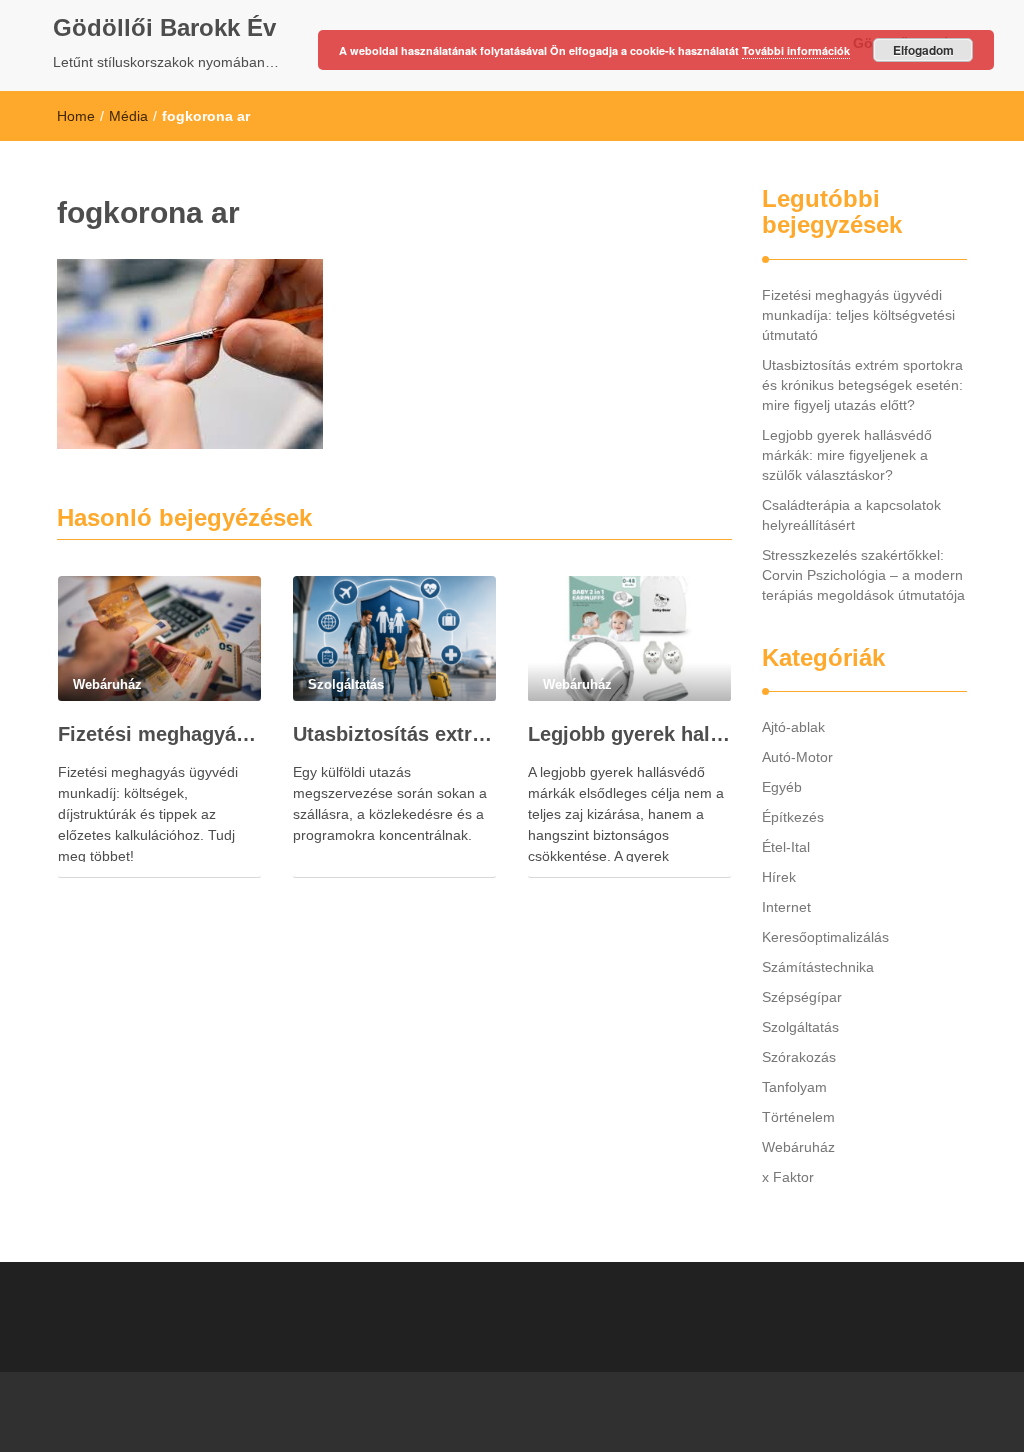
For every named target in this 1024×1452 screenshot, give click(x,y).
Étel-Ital (786, 847)
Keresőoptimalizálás (825, 937)
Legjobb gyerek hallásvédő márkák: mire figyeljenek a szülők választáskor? (629, 734)
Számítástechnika (818, 967)
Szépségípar (802, 997)
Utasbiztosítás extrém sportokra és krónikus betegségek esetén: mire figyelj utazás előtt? (394, 734)
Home (76, 116)
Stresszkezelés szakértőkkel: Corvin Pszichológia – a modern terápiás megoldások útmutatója (863, 575)
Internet (786, 907)
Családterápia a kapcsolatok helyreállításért (851, 515)
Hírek (779, 877)
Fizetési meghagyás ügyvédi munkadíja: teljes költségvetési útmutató (159, 734)
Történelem (798, 1117)
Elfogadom (923, 50)
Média (128, 116)
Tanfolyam (794, 1087)
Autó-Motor (797, 757)
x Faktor (788, 1177)
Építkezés (793, 817)
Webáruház (798, 1147)
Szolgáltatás (800, 1027)
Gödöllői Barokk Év (164, 27)
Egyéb (782, 787)
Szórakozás (799, 1057)
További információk (796, 50)
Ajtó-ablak (793, 727)
